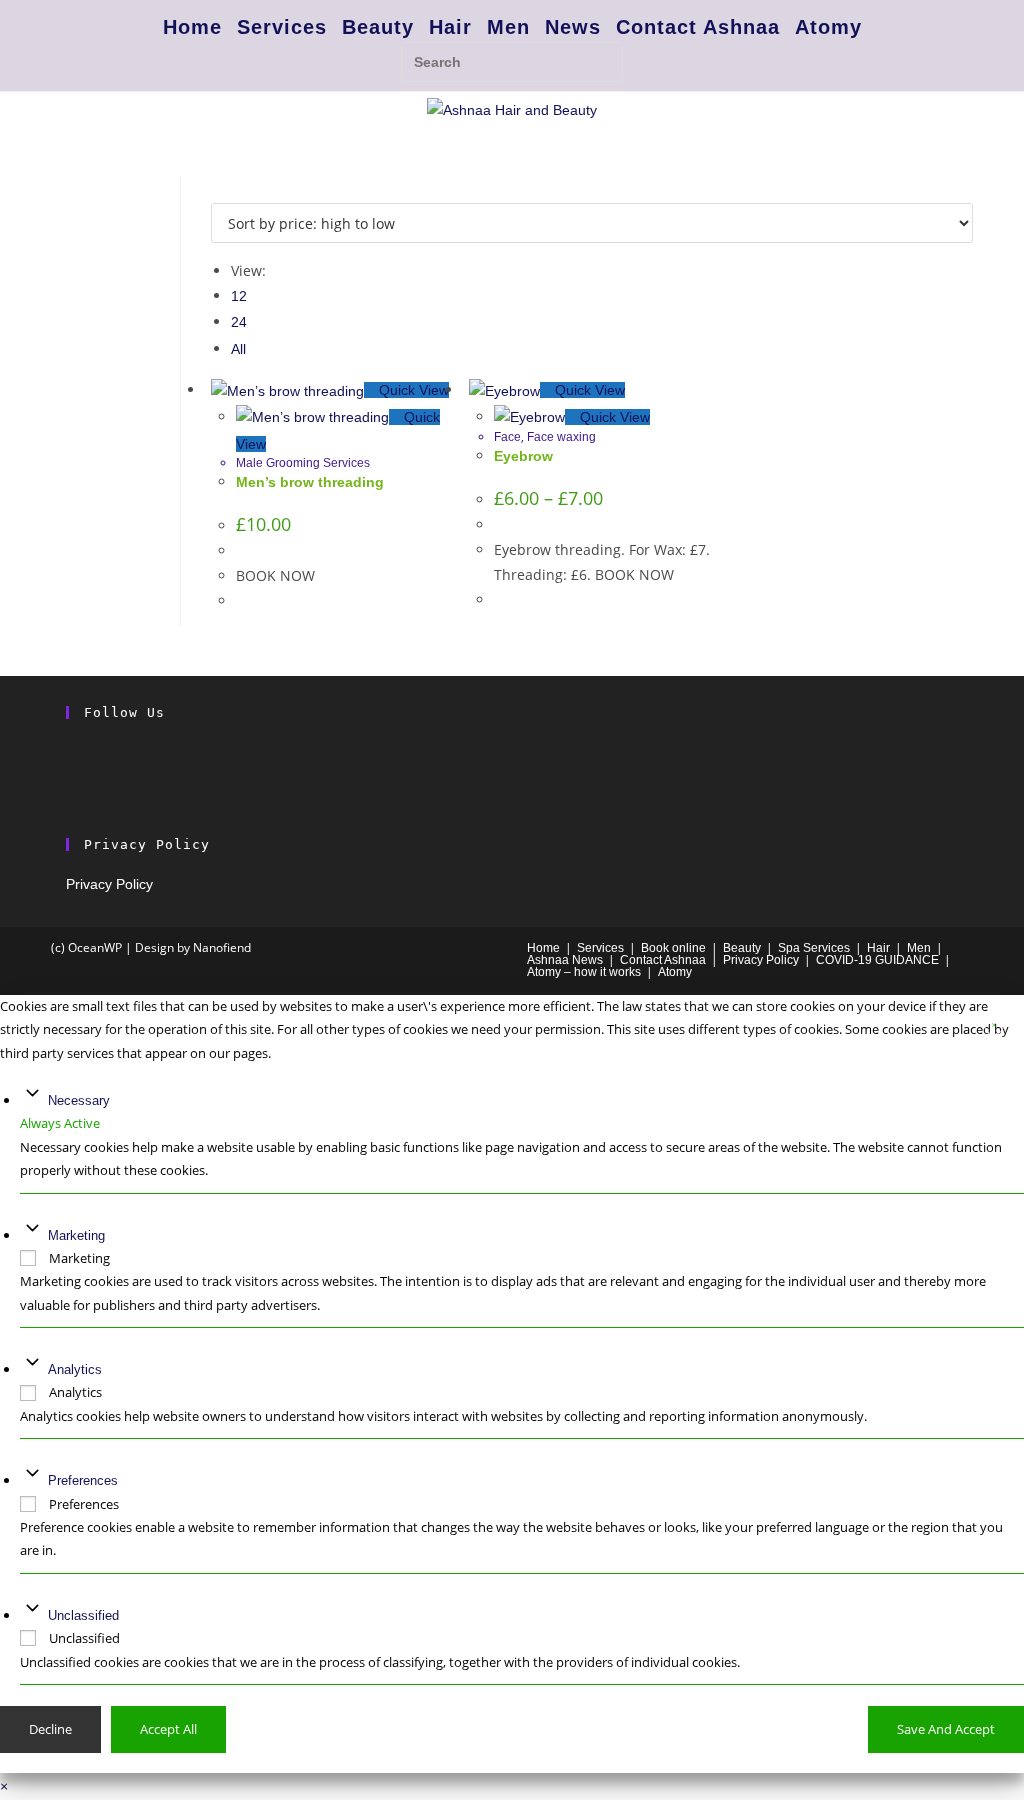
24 (239, 322)
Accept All (168, 1729)
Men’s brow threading (310, 482)
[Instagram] (71, 778)
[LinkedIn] (71, 804)
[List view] (227, 190)
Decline (50, 1729)
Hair (450, 27)
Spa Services (814, 948)
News (573, 27)
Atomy (828, 27)
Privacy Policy (109, 884)
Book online (673, 948)
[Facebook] (71, 752)
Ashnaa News (565, 960)
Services (282, 27)
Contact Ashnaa (698, 27)
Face (507, 437)
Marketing (76, 1235)
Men (508, 27)
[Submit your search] (603, 59)
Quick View (412, 390)
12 (239, 296)
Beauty (378, 27)
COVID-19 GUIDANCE (877, 960)
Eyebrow (523, 456)
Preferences (83, 1480)
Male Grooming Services (303, 463)
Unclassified (83, 1615)
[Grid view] (216, 190)
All (238, 349)
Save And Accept (946, 1729)
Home (192, 27)
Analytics (75, 1369)
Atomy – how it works (584, 972)
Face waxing (561, 437)
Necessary (79, 1100)
